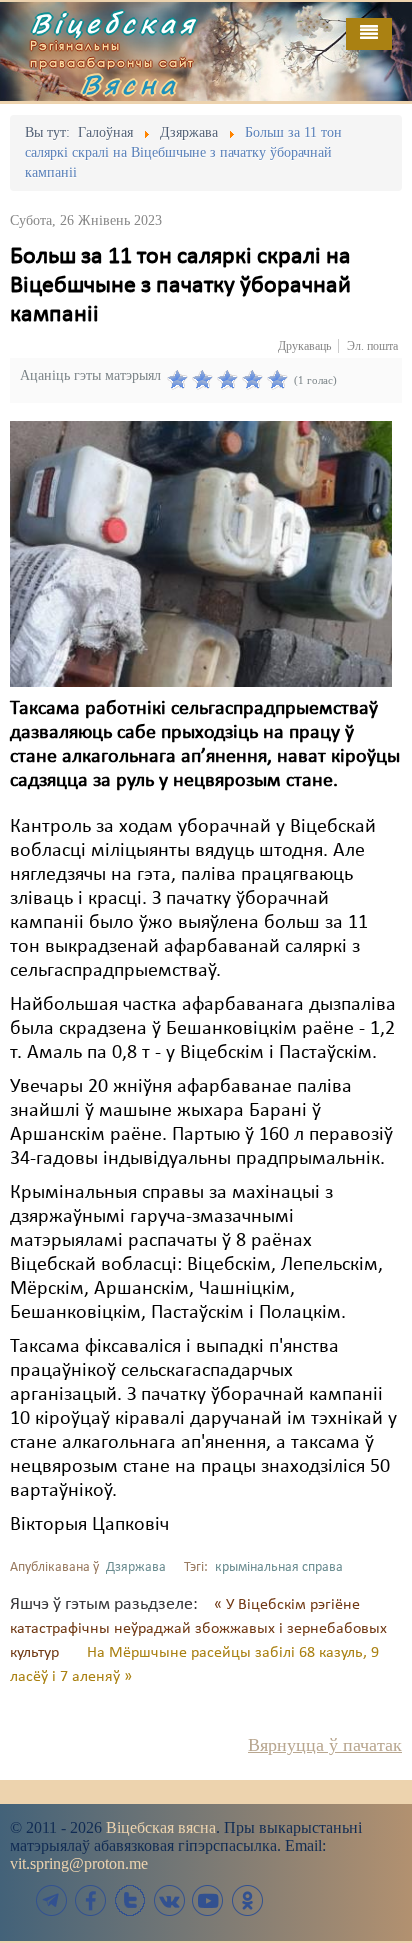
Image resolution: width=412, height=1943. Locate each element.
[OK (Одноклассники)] (247, 1900)
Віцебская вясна (161, 1827)
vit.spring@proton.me (79, 1863)
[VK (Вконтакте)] (169, 1900)
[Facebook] (91, 1900)
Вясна (130, 84)
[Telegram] (52, 1900)
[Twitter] (130, 1900)
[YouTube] (208, 1900)
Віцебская (114, 23)
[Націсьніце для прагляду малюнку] (201, 554)
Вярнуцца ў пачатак (325, 1745)
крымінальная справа (279, 1567)
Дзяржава (136, 1567)
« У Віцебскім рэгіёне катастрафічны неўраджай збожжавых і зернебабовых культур (198, 1629)
